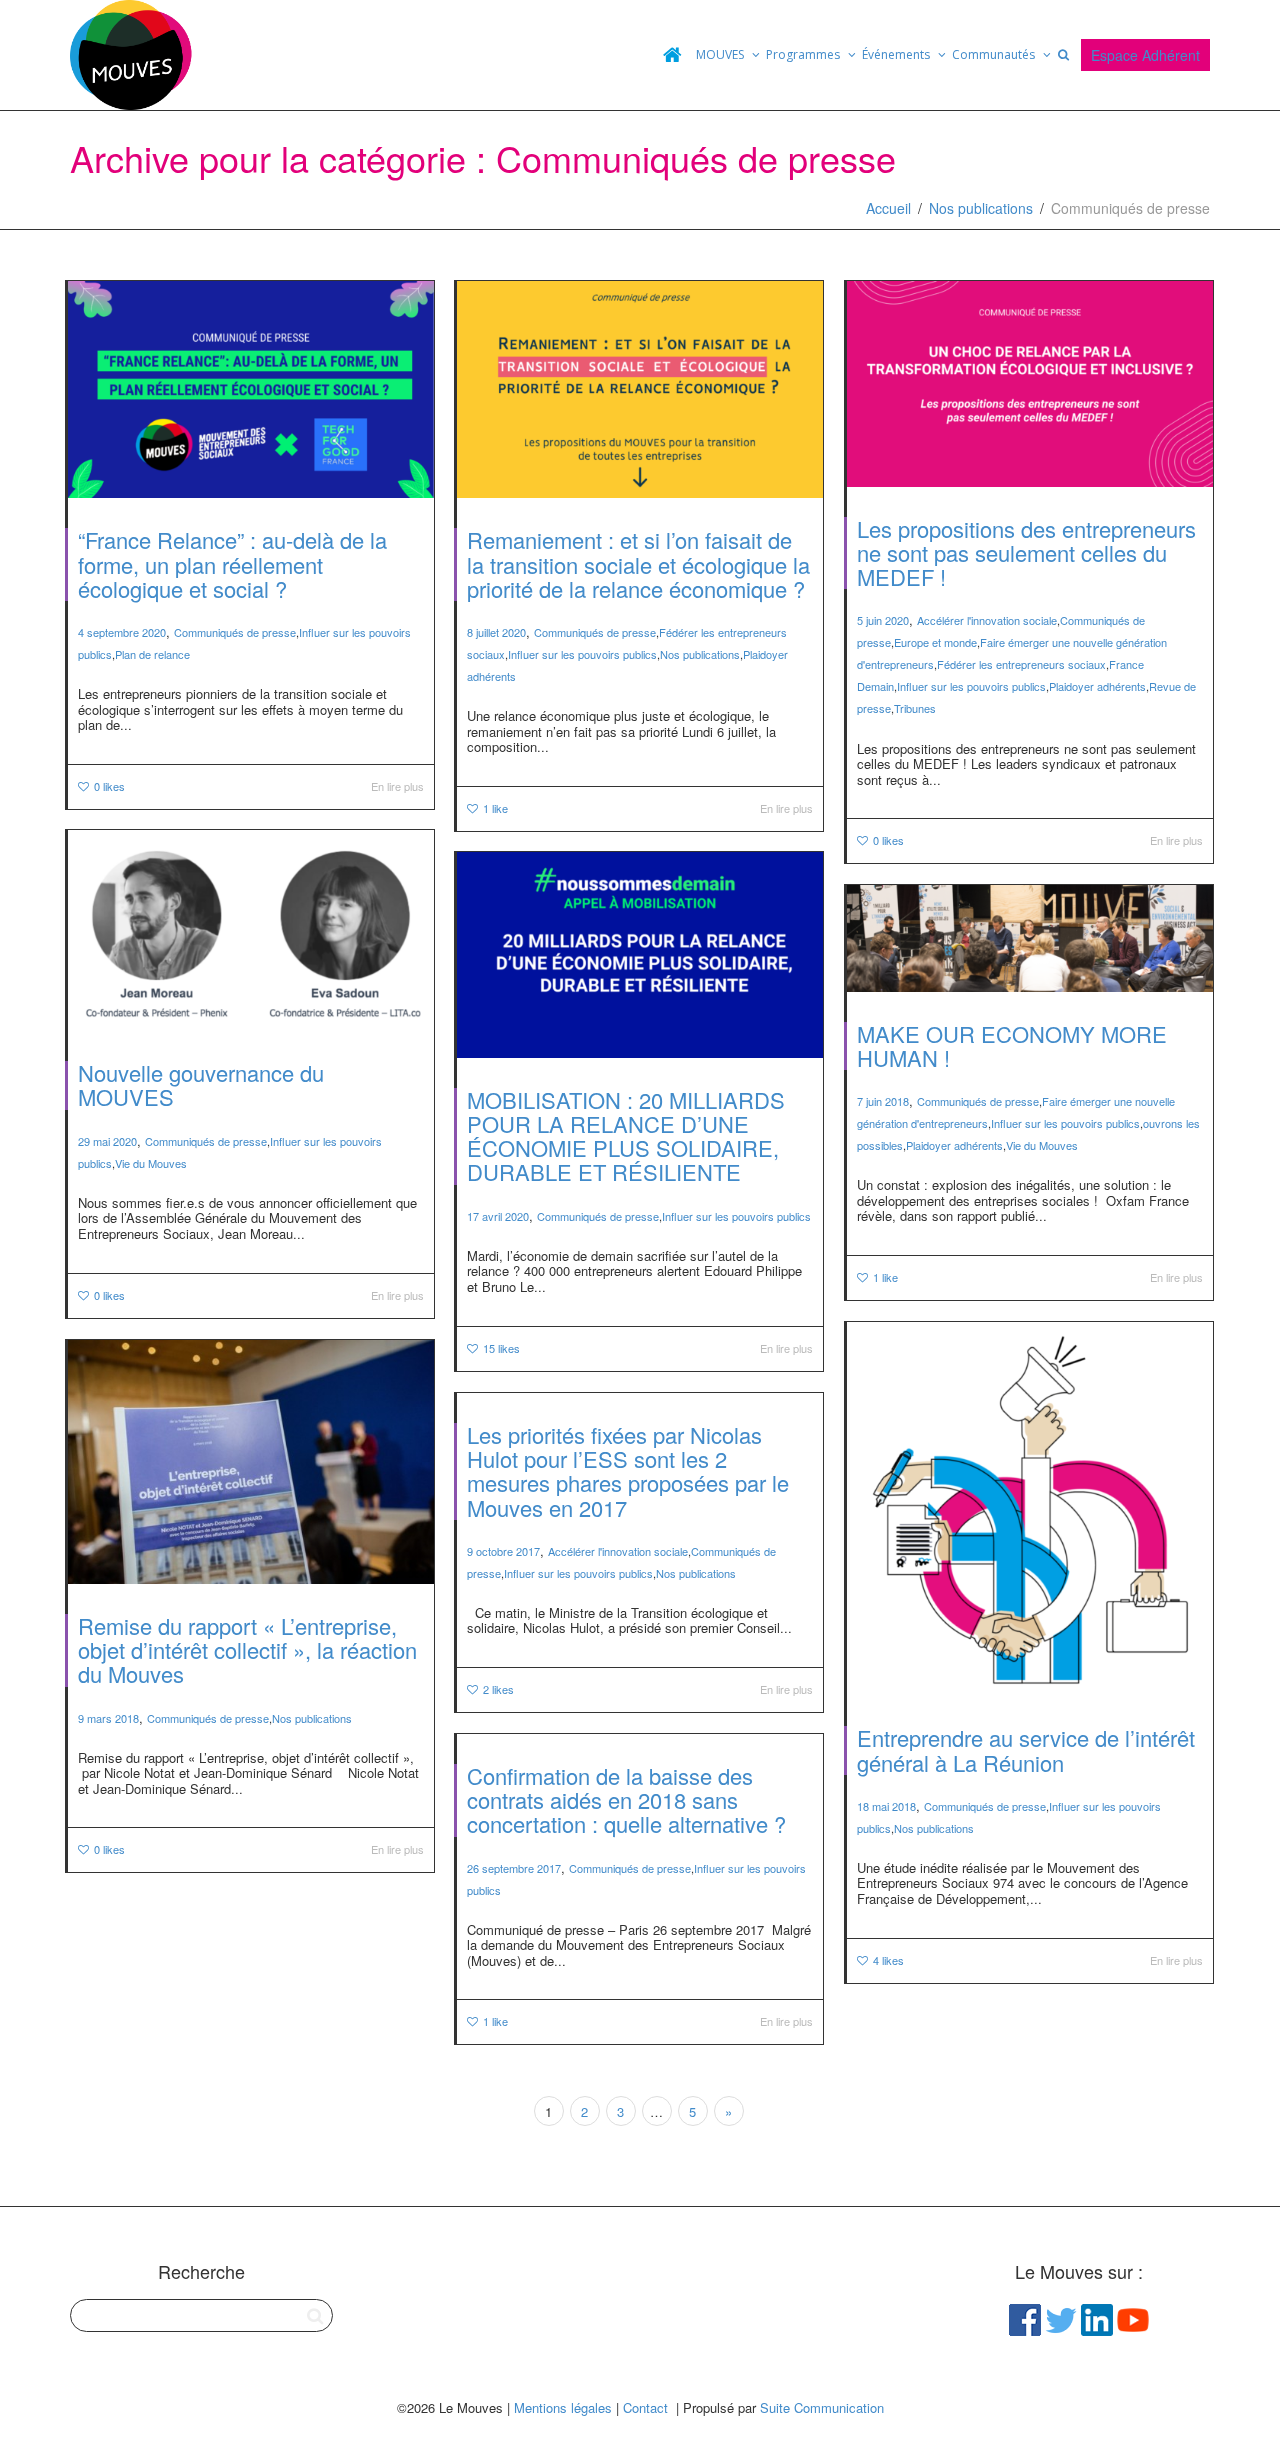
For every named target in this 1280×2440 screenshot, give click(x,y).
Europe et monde (935, 642)
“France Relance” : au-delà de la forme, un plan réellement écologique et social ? (232, 563)
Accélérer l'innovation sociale (987, 620)
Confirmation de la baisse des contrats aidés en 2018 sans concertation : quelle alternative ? (626, 1799)
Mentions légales (563, 2407)
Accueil (888, 208)
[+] (251, 389)
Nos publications (981, 208)
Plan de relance (152, 654)
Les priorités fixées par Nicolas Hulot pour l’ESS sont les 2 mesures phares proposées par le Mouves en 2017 (628, 1471)
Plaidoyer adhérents (1097, 686)
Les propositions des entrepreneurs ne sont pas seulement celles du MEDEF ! (1026, 552)
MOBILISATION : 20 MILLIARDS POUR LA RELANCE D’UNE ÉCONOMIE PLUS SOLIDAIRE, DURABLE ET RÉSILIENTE (626, 1136)
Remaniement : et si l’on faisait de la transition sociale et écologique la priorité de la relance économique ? (638, 563)
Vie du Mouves (151, 1163)
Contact (645, 2407)
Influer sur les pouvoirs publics (582, 654)
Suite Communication (822, 2407)
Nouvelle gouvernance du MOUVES (201, 1084)
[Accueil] (672, 55)
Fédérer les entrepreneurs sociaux (1021, 664)
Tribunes (915, 708)
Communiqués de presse (235, 632)
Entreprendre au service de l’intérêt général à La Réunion (1026, 1749)
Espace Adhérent (1145, 55)
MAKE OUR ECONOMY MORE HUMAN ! (1012, 1045)
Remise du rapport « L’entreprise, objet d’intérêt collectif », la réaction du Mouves (247, 1649)
